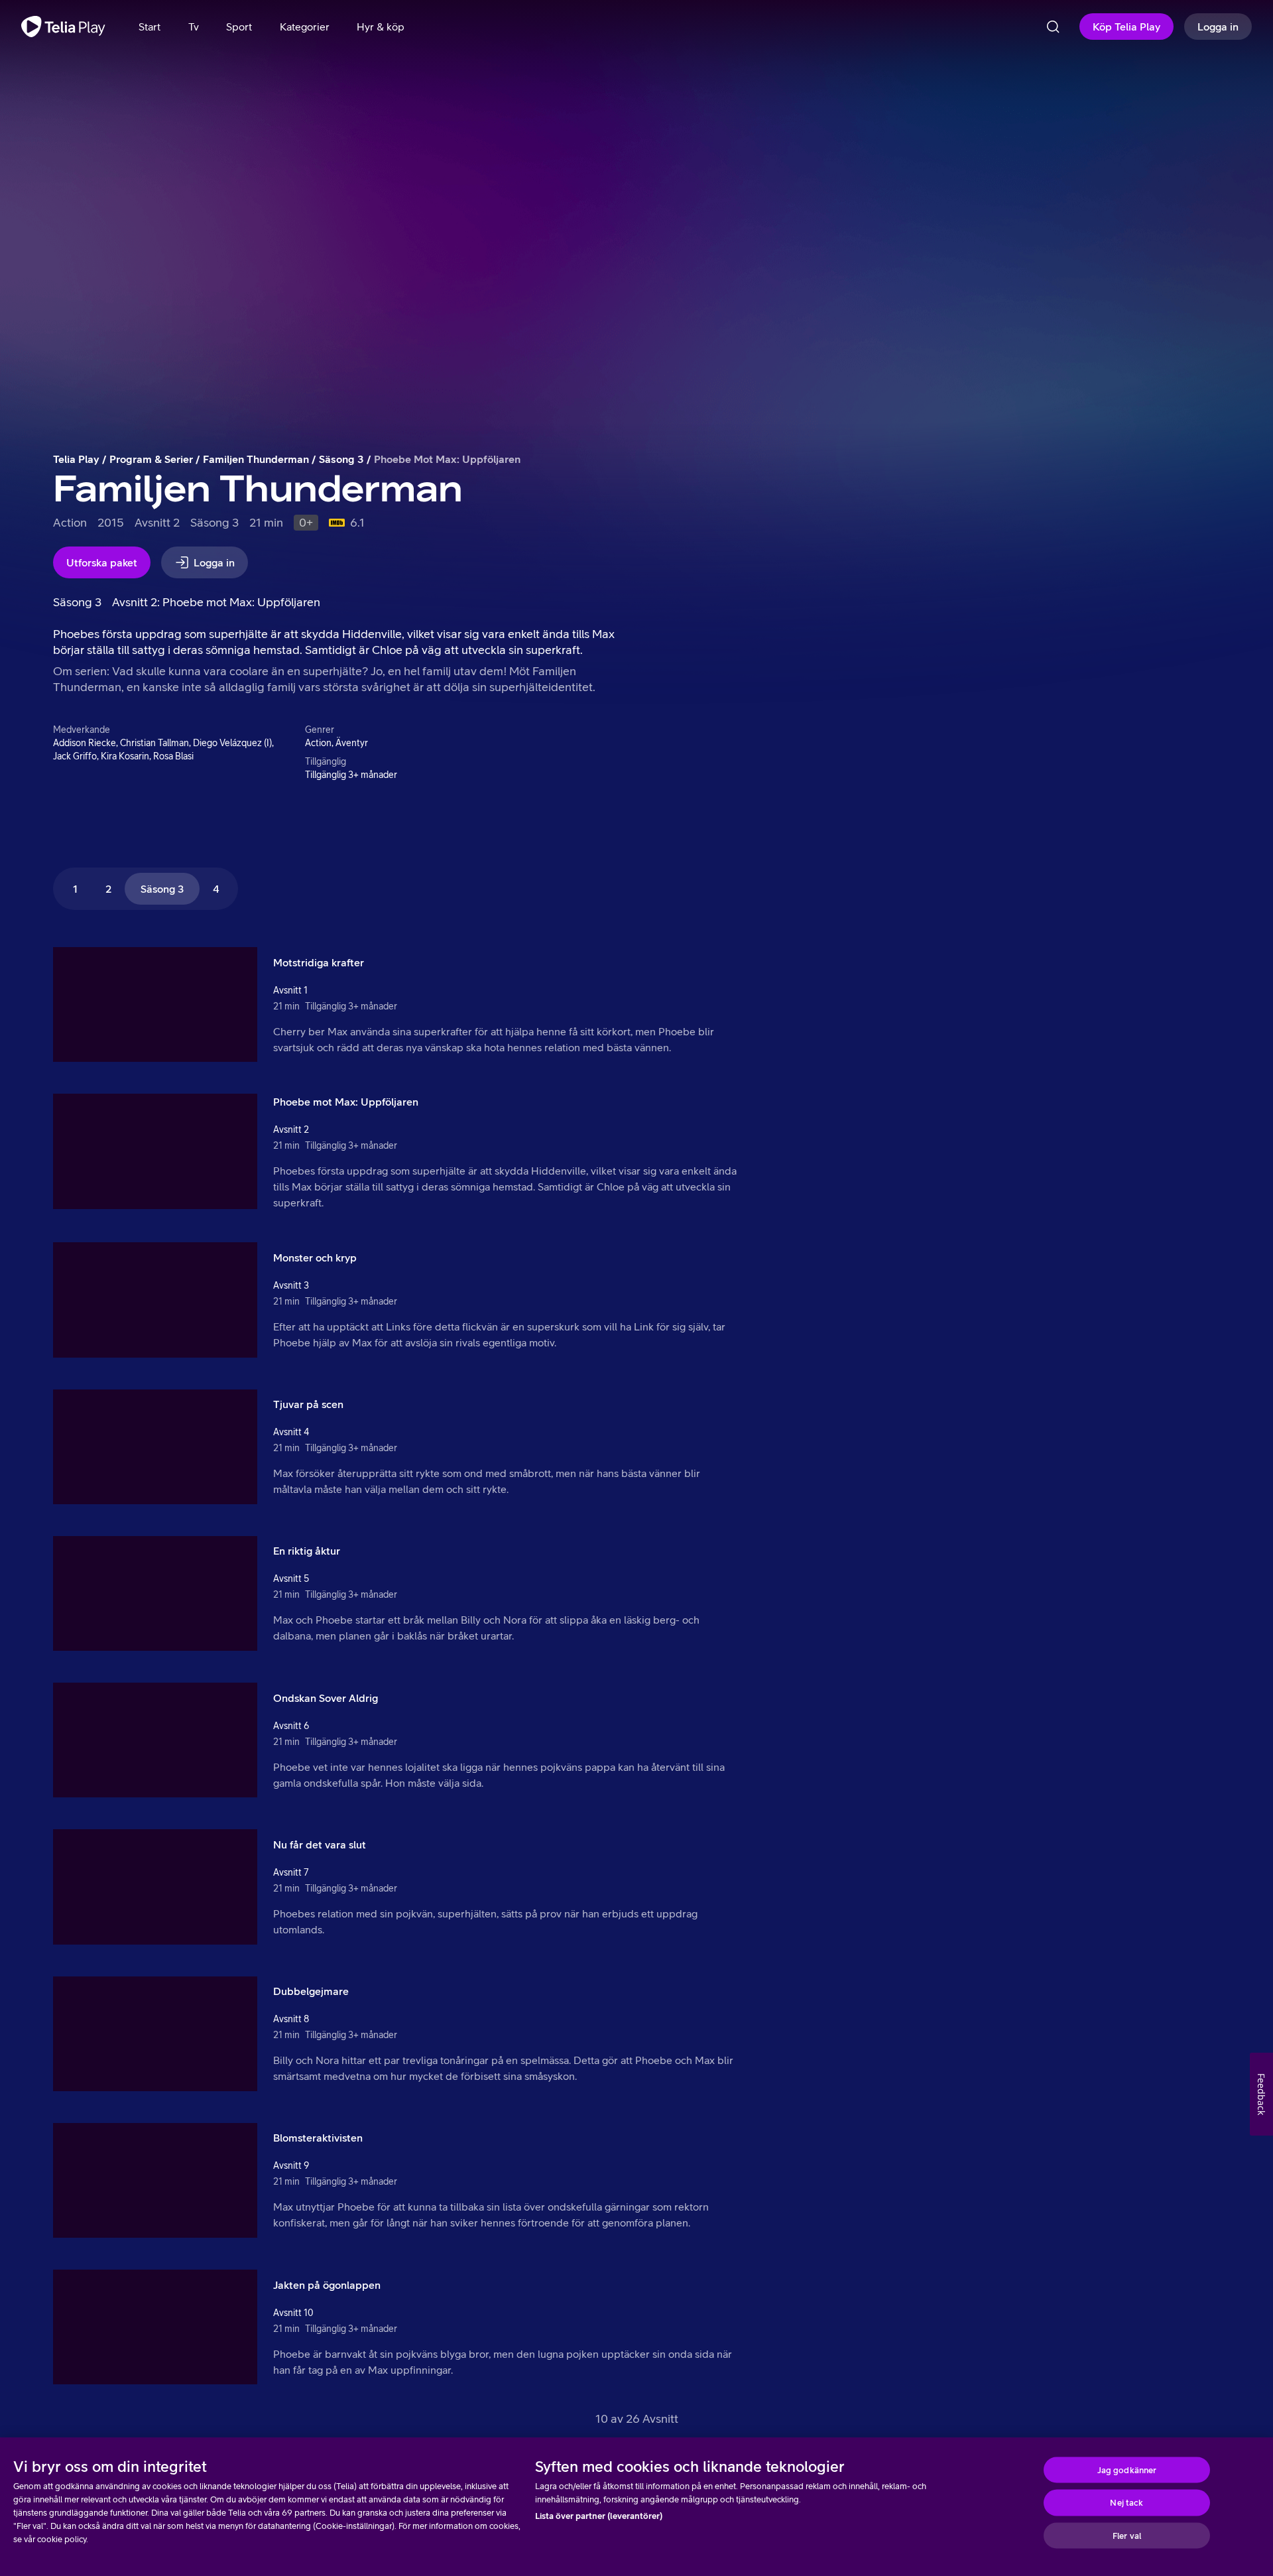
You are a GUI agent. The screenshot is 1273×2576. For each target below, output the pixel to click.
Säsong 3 (341, 459)
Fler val (1127, 2535)
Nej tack (1126, 2503)
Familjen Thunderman (256, 459)
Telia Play (76, 459)
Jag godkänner (1127, 2470)
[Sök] (1053, 27)
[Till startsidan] (63, 27)
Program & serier (151, 459)
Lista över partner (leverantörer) (599, 2516)
